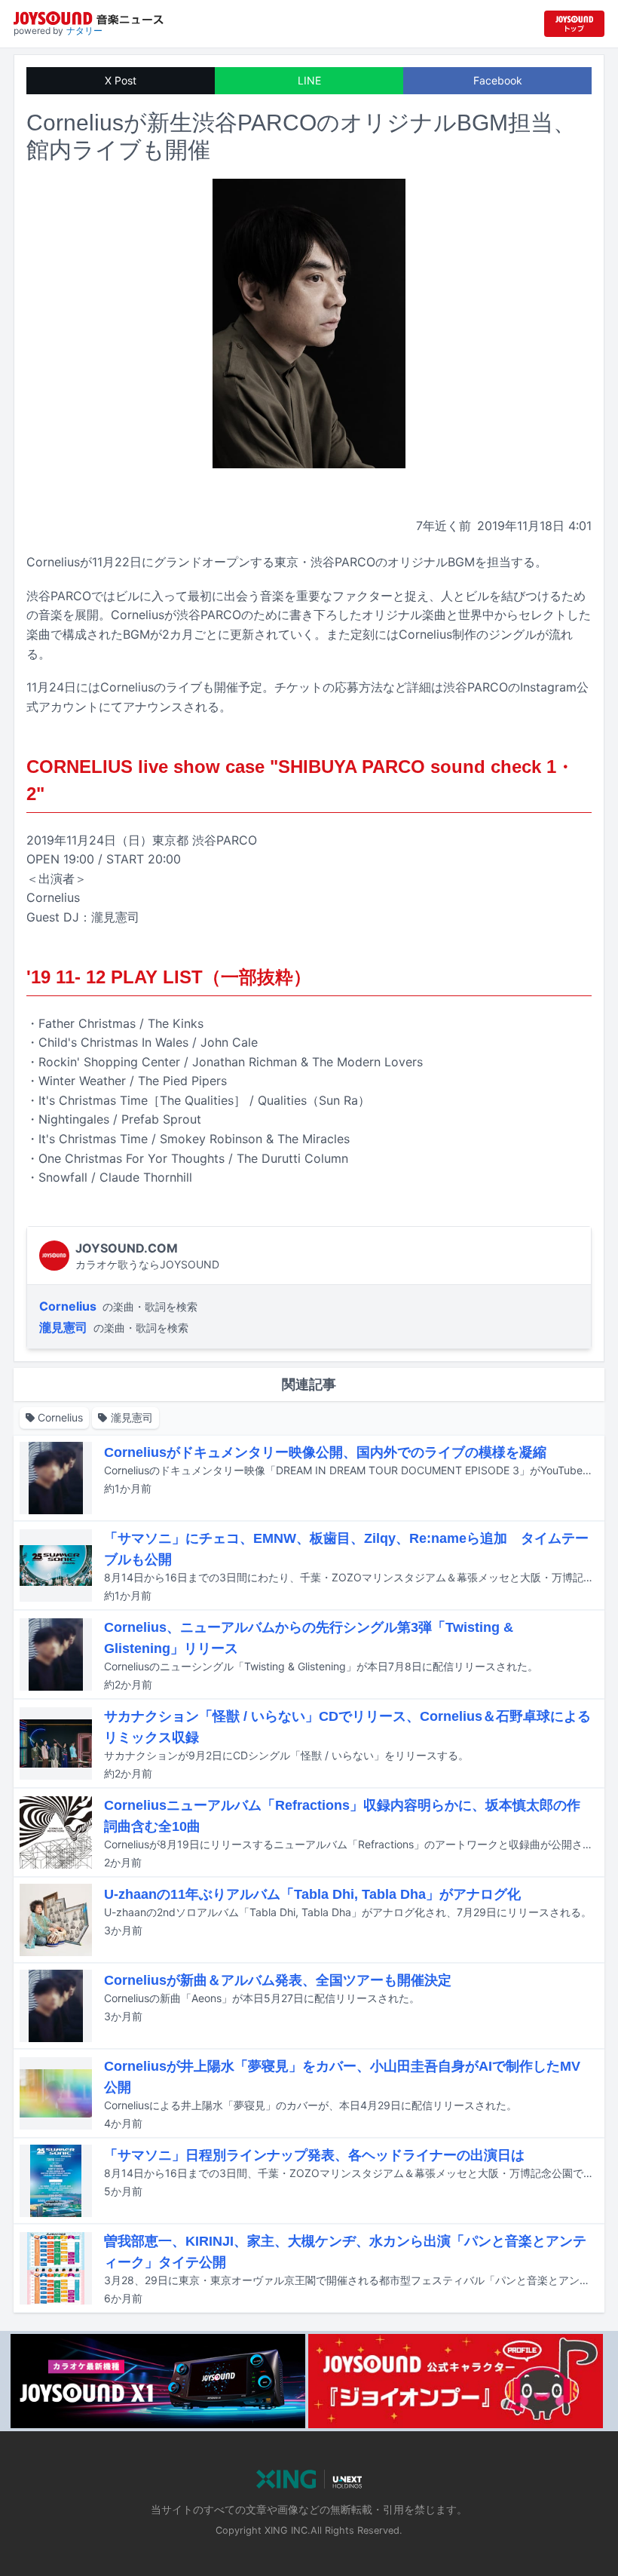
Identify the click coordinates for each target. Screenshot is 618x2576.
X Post (121, 80)
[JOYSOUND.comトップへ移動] (574, 24)
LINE (309, 80)
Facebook (498, 80)
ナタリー (84, 31)
